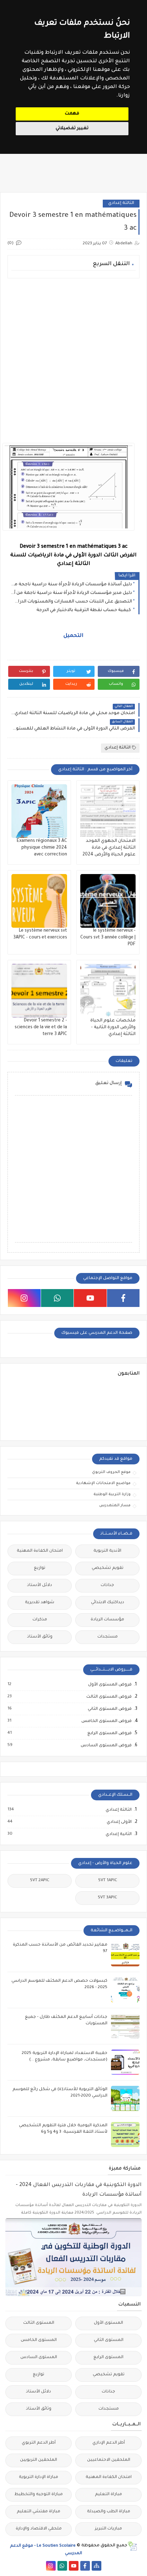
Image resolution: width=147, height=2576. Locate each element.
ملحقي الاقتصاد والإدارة (39, 2529)
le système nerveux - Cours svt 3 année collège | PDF (108, 938)
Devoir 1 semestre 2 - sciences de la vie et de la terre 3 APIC (41, 1028)
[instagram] (24, 1298)
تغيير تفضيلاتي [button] (72, 128)
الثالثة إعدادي (121, 203)
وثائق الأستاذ (40, 1637)
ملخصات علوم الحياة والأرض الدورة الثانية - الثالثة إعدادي (113, 1028)
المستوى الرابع (108, 2358)
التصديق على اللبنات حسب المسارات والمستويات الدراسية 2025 (72, 602)
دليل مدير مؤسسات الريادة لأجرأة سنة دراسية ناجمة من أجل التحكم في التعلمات (72, 593)
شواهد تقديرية (40, 1603)
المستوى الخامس (39, 2340)
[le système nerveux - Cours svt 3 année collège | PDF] (108, 901)
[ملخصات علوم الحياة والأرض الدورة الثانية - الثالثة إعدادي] (108, 991)
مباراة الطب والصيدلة (109, 2512)
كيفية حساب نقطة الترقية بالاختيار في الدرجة (84, 610)
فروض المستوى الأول (110, 1685)
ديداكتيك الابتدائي (108, 1603)
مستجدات (108, 1637)
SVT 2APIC (40, 1881)
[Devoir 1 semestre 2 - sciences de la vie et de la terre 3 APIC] (39, 991)
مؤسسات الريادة (107, 1620)
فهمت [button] (72, 114)
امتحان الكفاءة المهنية (40, 1551)
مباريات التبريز (108, 2529)
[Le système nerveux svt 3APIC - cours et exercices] (39, 901)
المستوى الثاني (109, 2340)
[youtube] (90, 1298)
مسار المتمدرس (115, 1506)
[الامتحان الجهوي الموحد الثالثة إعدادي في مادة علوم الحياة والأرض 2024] (108, 811)
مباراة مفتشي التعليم (39, 2512)
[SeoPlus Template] (132, 2546)
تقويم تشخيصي (108, 1568)
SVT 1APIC (108, 1881)
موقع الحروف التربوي (111, 1472)
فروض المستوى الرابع (109, 1733)
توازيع (40, 1568)
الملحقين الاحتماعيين (109, 2460)
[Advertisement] (73, 361)
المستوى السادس (39, 2358)
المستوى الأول (108, 2323)
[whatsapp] (57, 1298)
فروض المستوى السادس (106, 1746)
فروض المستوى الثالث (109, 1697)
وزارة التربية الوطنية (112, 1494)
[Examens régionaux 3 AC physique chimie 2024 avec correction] (39, 811)
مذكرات (40, 1620)
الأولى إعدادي (119, 1822)
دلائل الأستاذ (40, 1585)
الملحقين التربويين (39, 2460)
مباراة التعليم (108, 2495)
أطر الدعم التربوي (39, 2443)
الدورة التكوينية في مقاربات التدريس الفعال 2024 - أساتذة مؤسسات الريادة (79, 2190)
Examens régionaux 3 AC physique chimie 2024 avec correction (42, 848)
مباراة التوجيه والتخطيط (39, 2495)
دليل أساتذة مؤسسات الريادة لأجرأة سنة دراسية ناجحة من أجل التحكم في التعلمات (72, 585)
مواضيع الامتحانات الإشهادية (103, 1483)
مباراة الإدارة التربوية (39, 2477)
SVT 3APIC (107, 1898)
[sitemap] (97, 2566)
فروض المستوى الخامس (106, 1721)
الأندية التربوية (107, 1551)
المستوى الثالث (39, 2323)
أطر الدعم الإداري (109, 2443)
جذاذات (107, 1585)
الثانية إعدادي (118, 1834)
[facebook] (123, 1298)
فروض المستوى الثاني (109, 1709)
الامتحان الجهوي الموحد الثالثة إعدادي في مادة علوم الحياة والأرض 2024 (109, 848)
